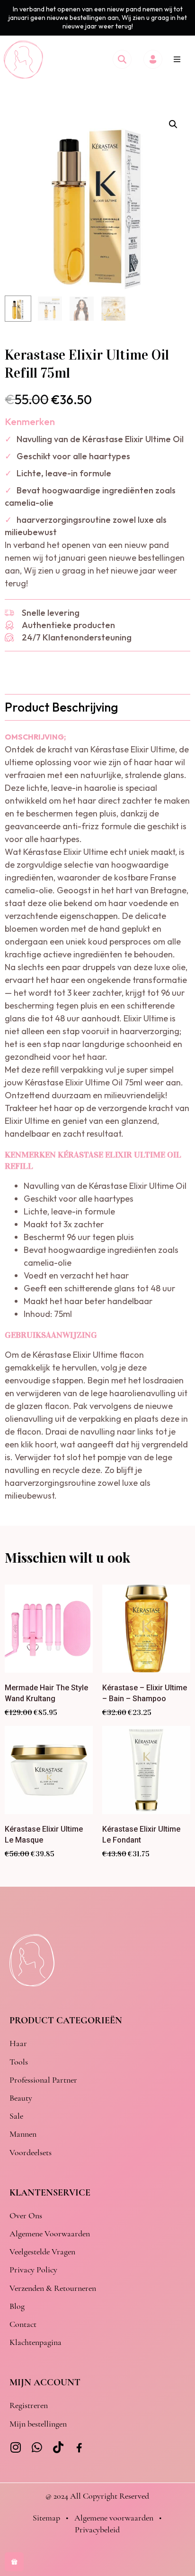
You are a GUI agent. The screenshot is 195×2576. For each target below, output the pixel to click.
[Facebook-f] (79, 2448)
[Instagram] (15, 2447)
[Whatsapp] (37, 2447)
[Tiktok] (58, 2447)
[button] (177, 59)
